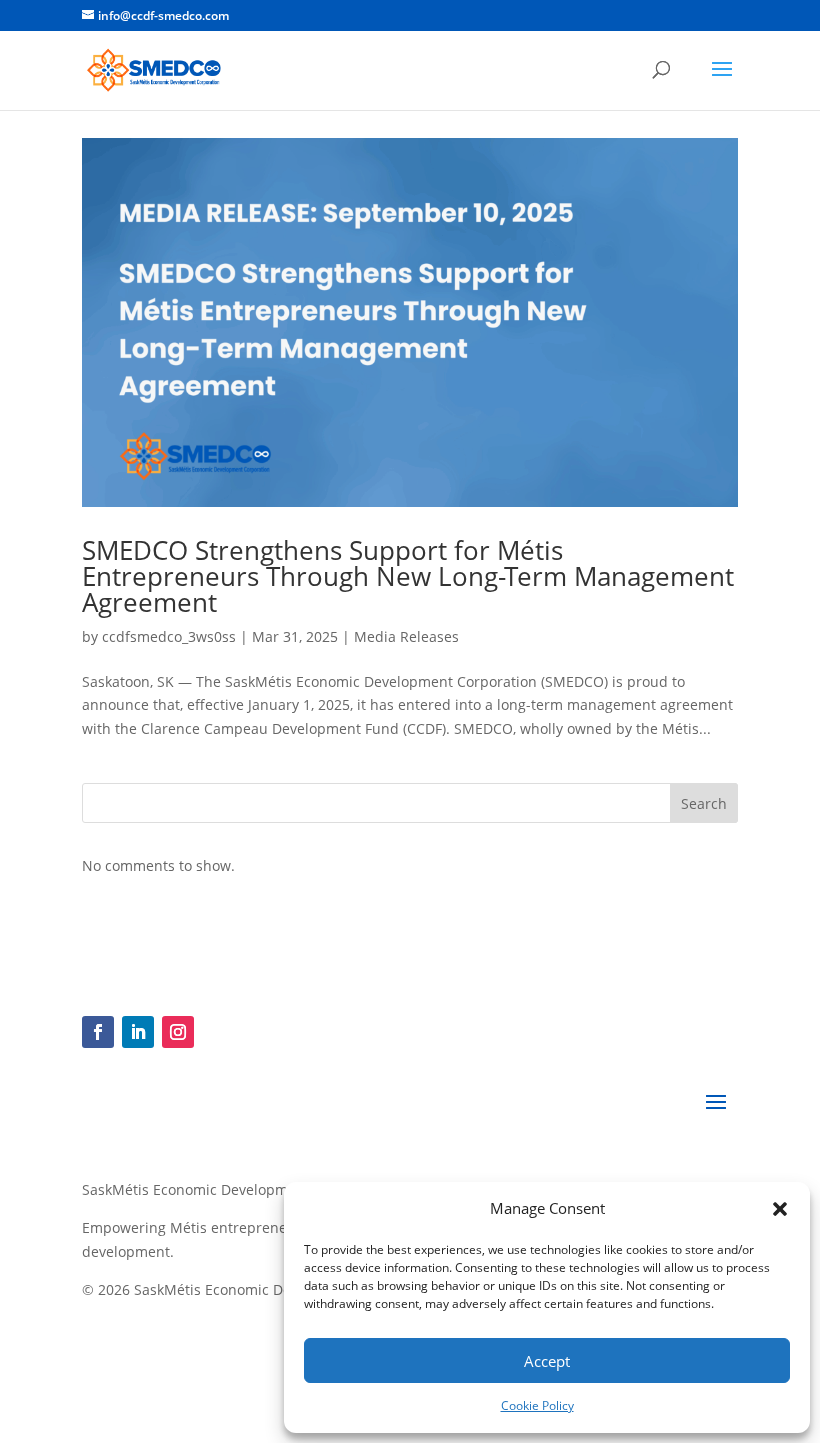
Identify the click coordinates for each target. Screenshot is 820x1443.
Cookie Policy (537, 1405)
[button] (780, 1209)
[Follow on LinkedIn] (138, 1032)
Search (704, 803)
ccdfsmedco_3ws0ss (169, 636)
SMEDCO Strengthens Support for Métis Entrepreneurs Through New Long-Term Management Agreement (408, 576)
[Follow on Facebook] (98, 1032)
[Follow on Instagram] (178, 1032)
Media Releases (406, 636)
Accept (547, 1361)
